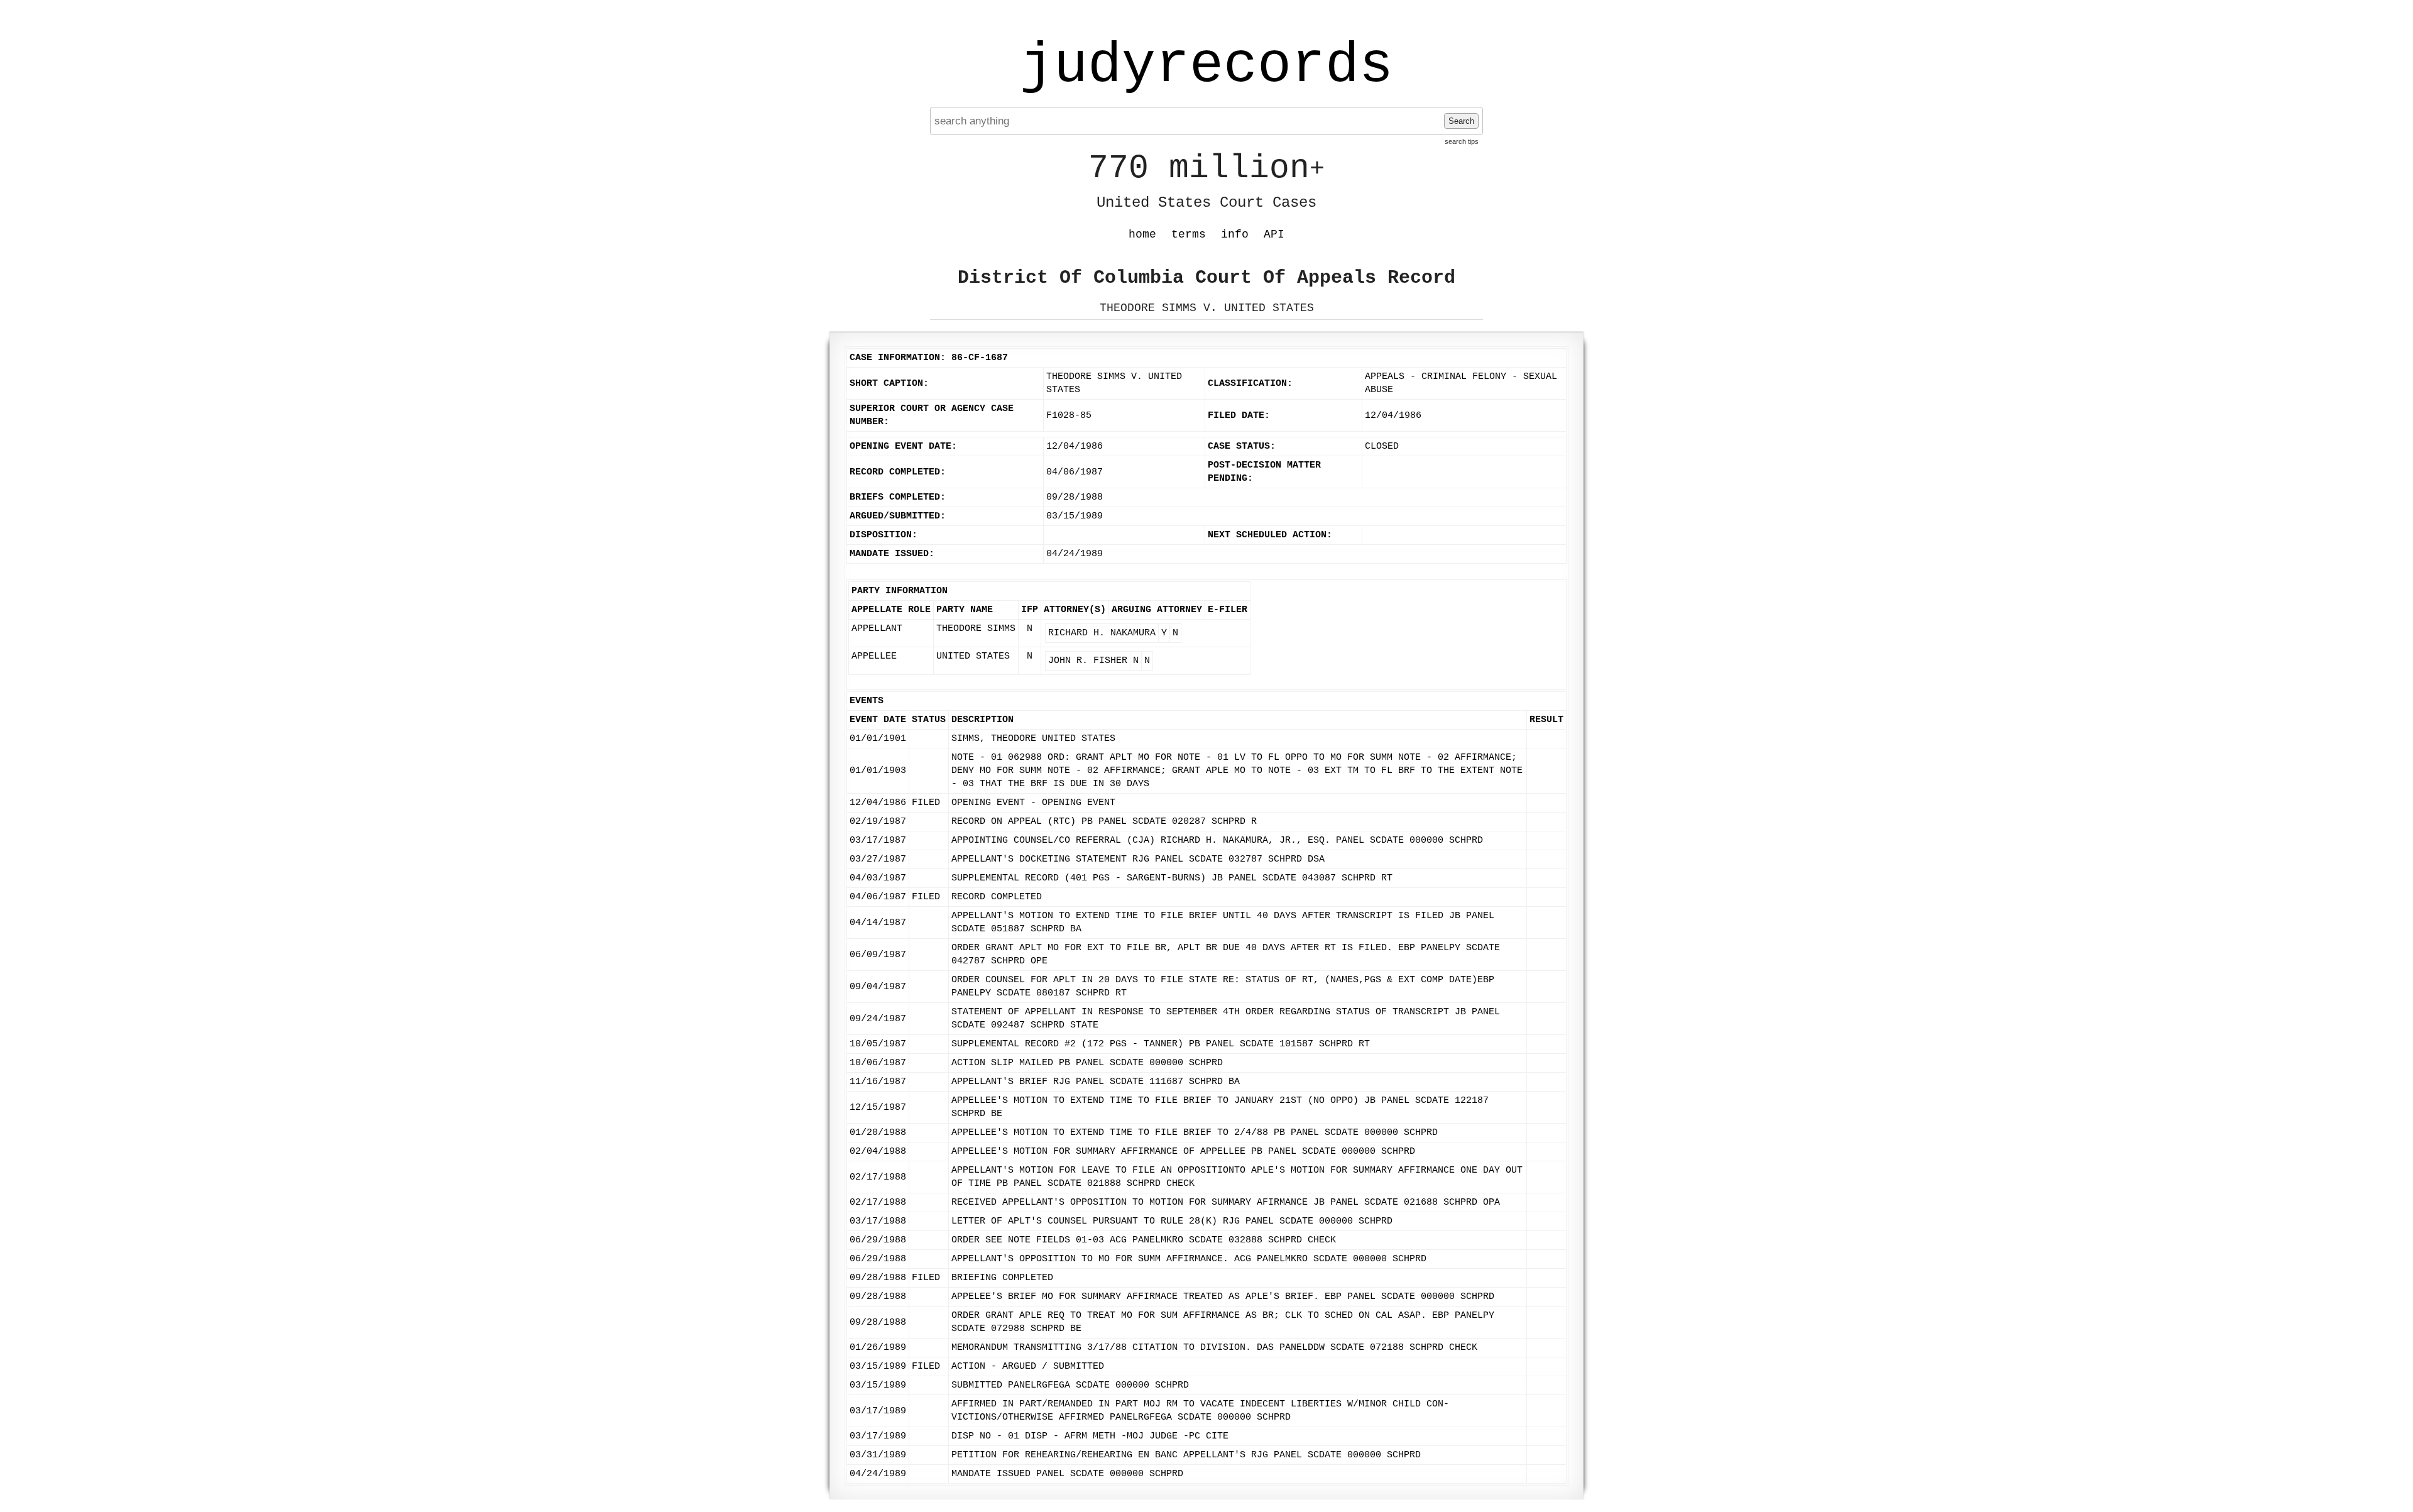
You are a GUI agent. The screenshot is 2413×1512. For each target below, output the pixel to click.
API (1274, 234)
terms (1189, 234)
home (1142, 234)
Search (1461, 121)
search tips (1462, 141)
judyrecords (1206, 66)
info (1235, 234)
